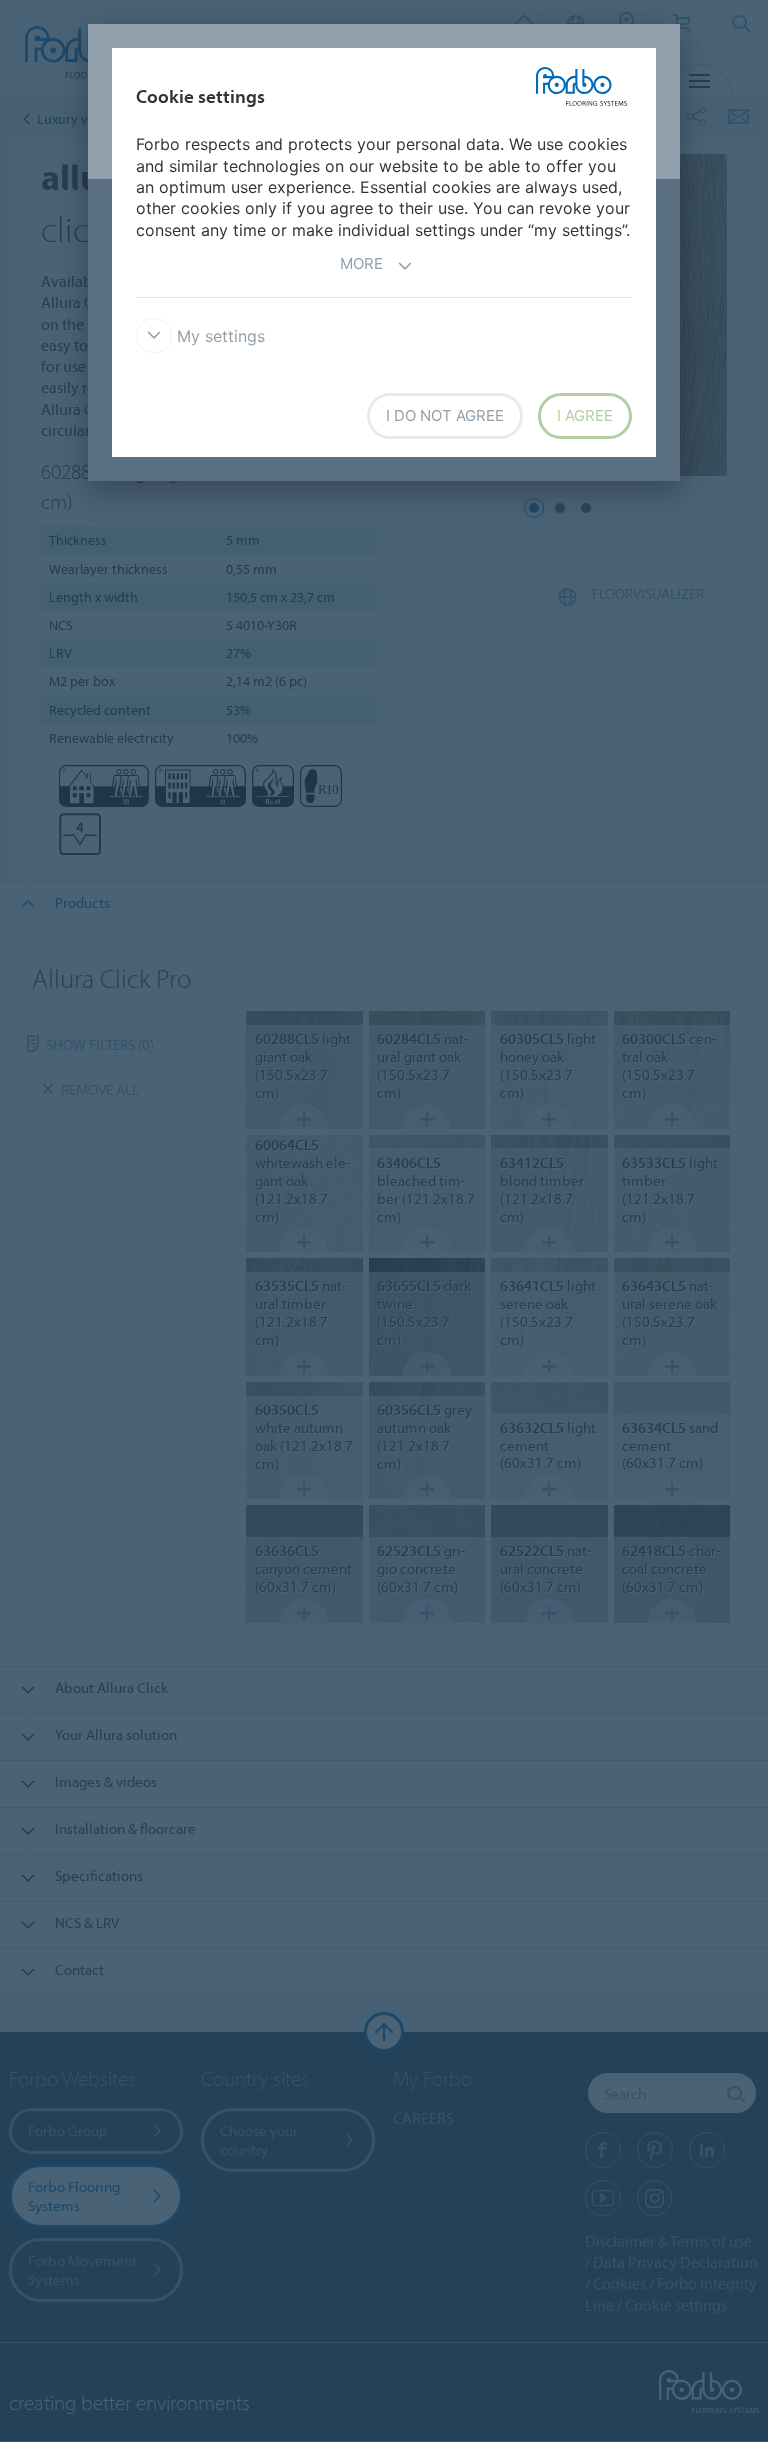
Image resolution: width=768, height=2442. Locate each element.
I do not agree (445, 415)
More (361, 263)
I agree (585, 415)
